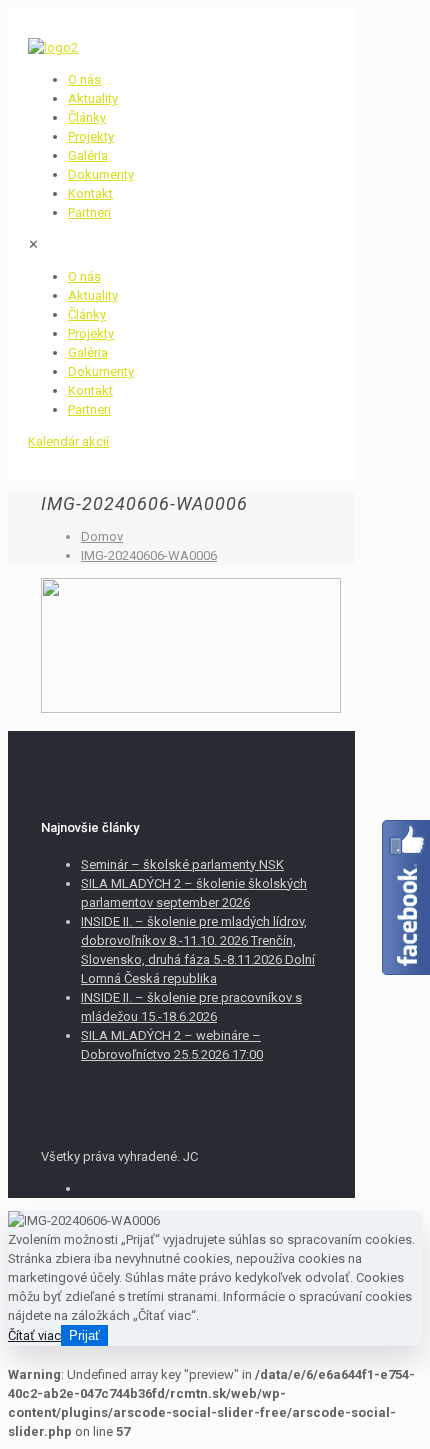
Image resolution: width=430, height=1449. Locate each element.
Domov (102, 536)
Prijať (84, 1335)
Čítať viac (34, 1335)
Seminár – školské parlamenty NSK (182, 864)
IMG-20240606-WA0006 (149, 555)
